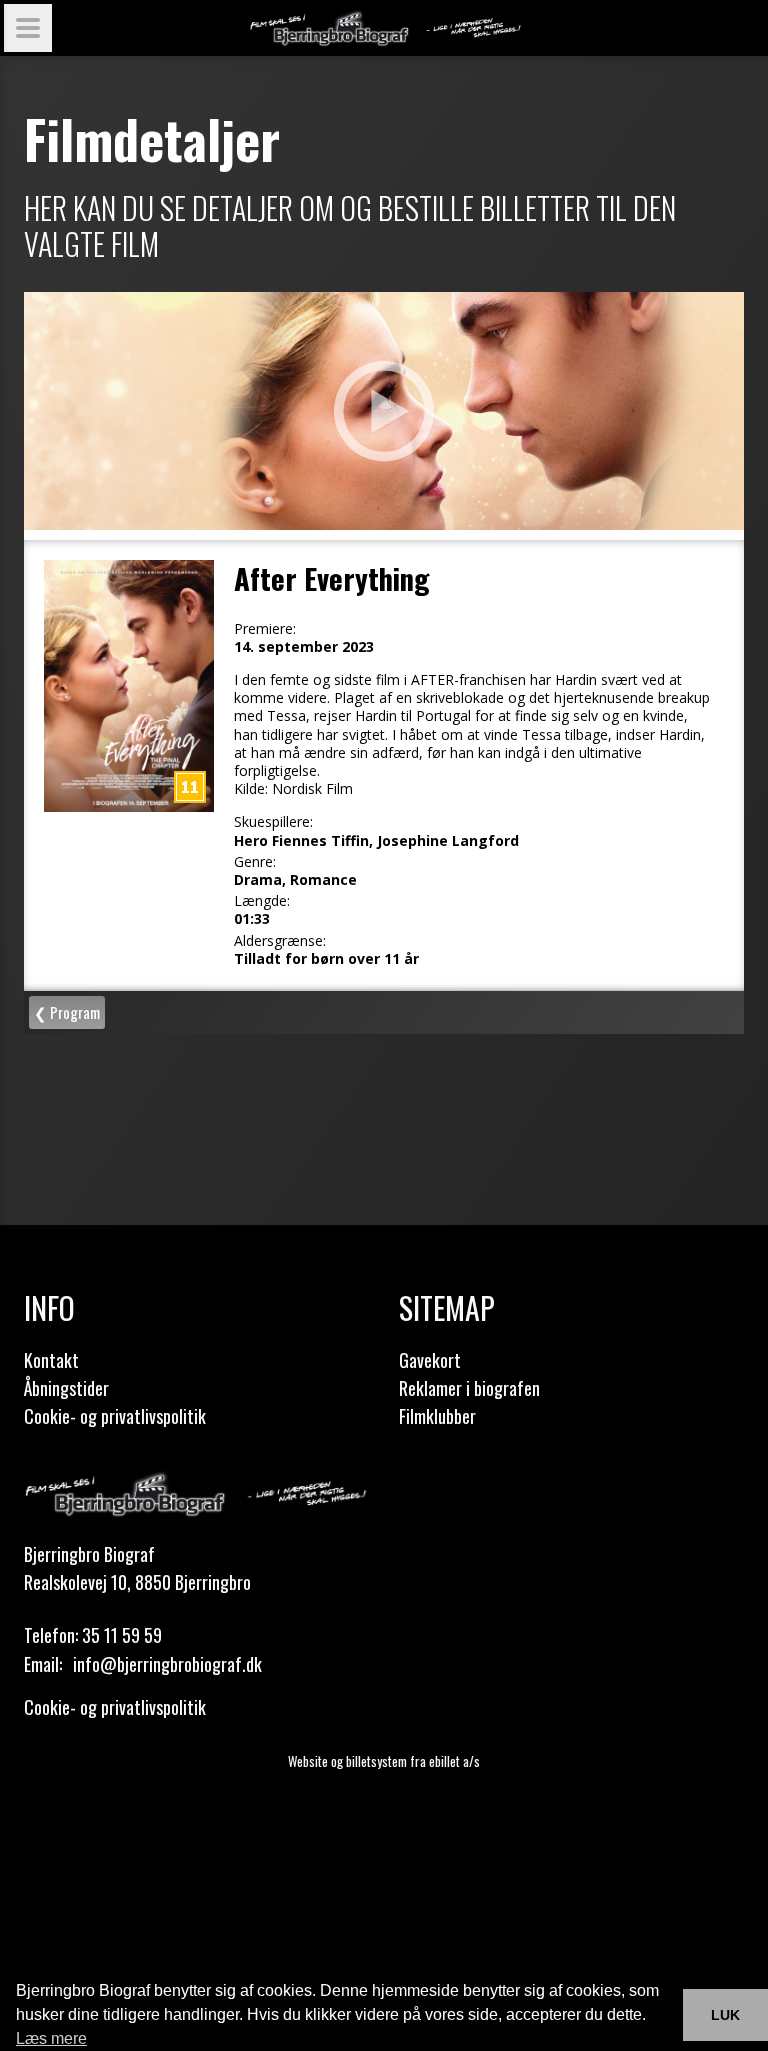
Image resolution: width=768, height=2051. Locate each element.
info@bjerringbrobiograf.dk (167, 1664)
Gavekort (430, 1360)
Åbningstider (66, 1388)
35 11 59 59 (122, 1635)
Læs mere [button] (51, 2038)
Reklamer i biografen (469, 1388)
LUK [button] (725, 2015)
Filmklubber (437, 1416)
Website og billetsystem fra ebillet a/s (384, 1761)
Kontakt (51, 1360)
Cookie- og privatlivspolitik (115, 1416)
